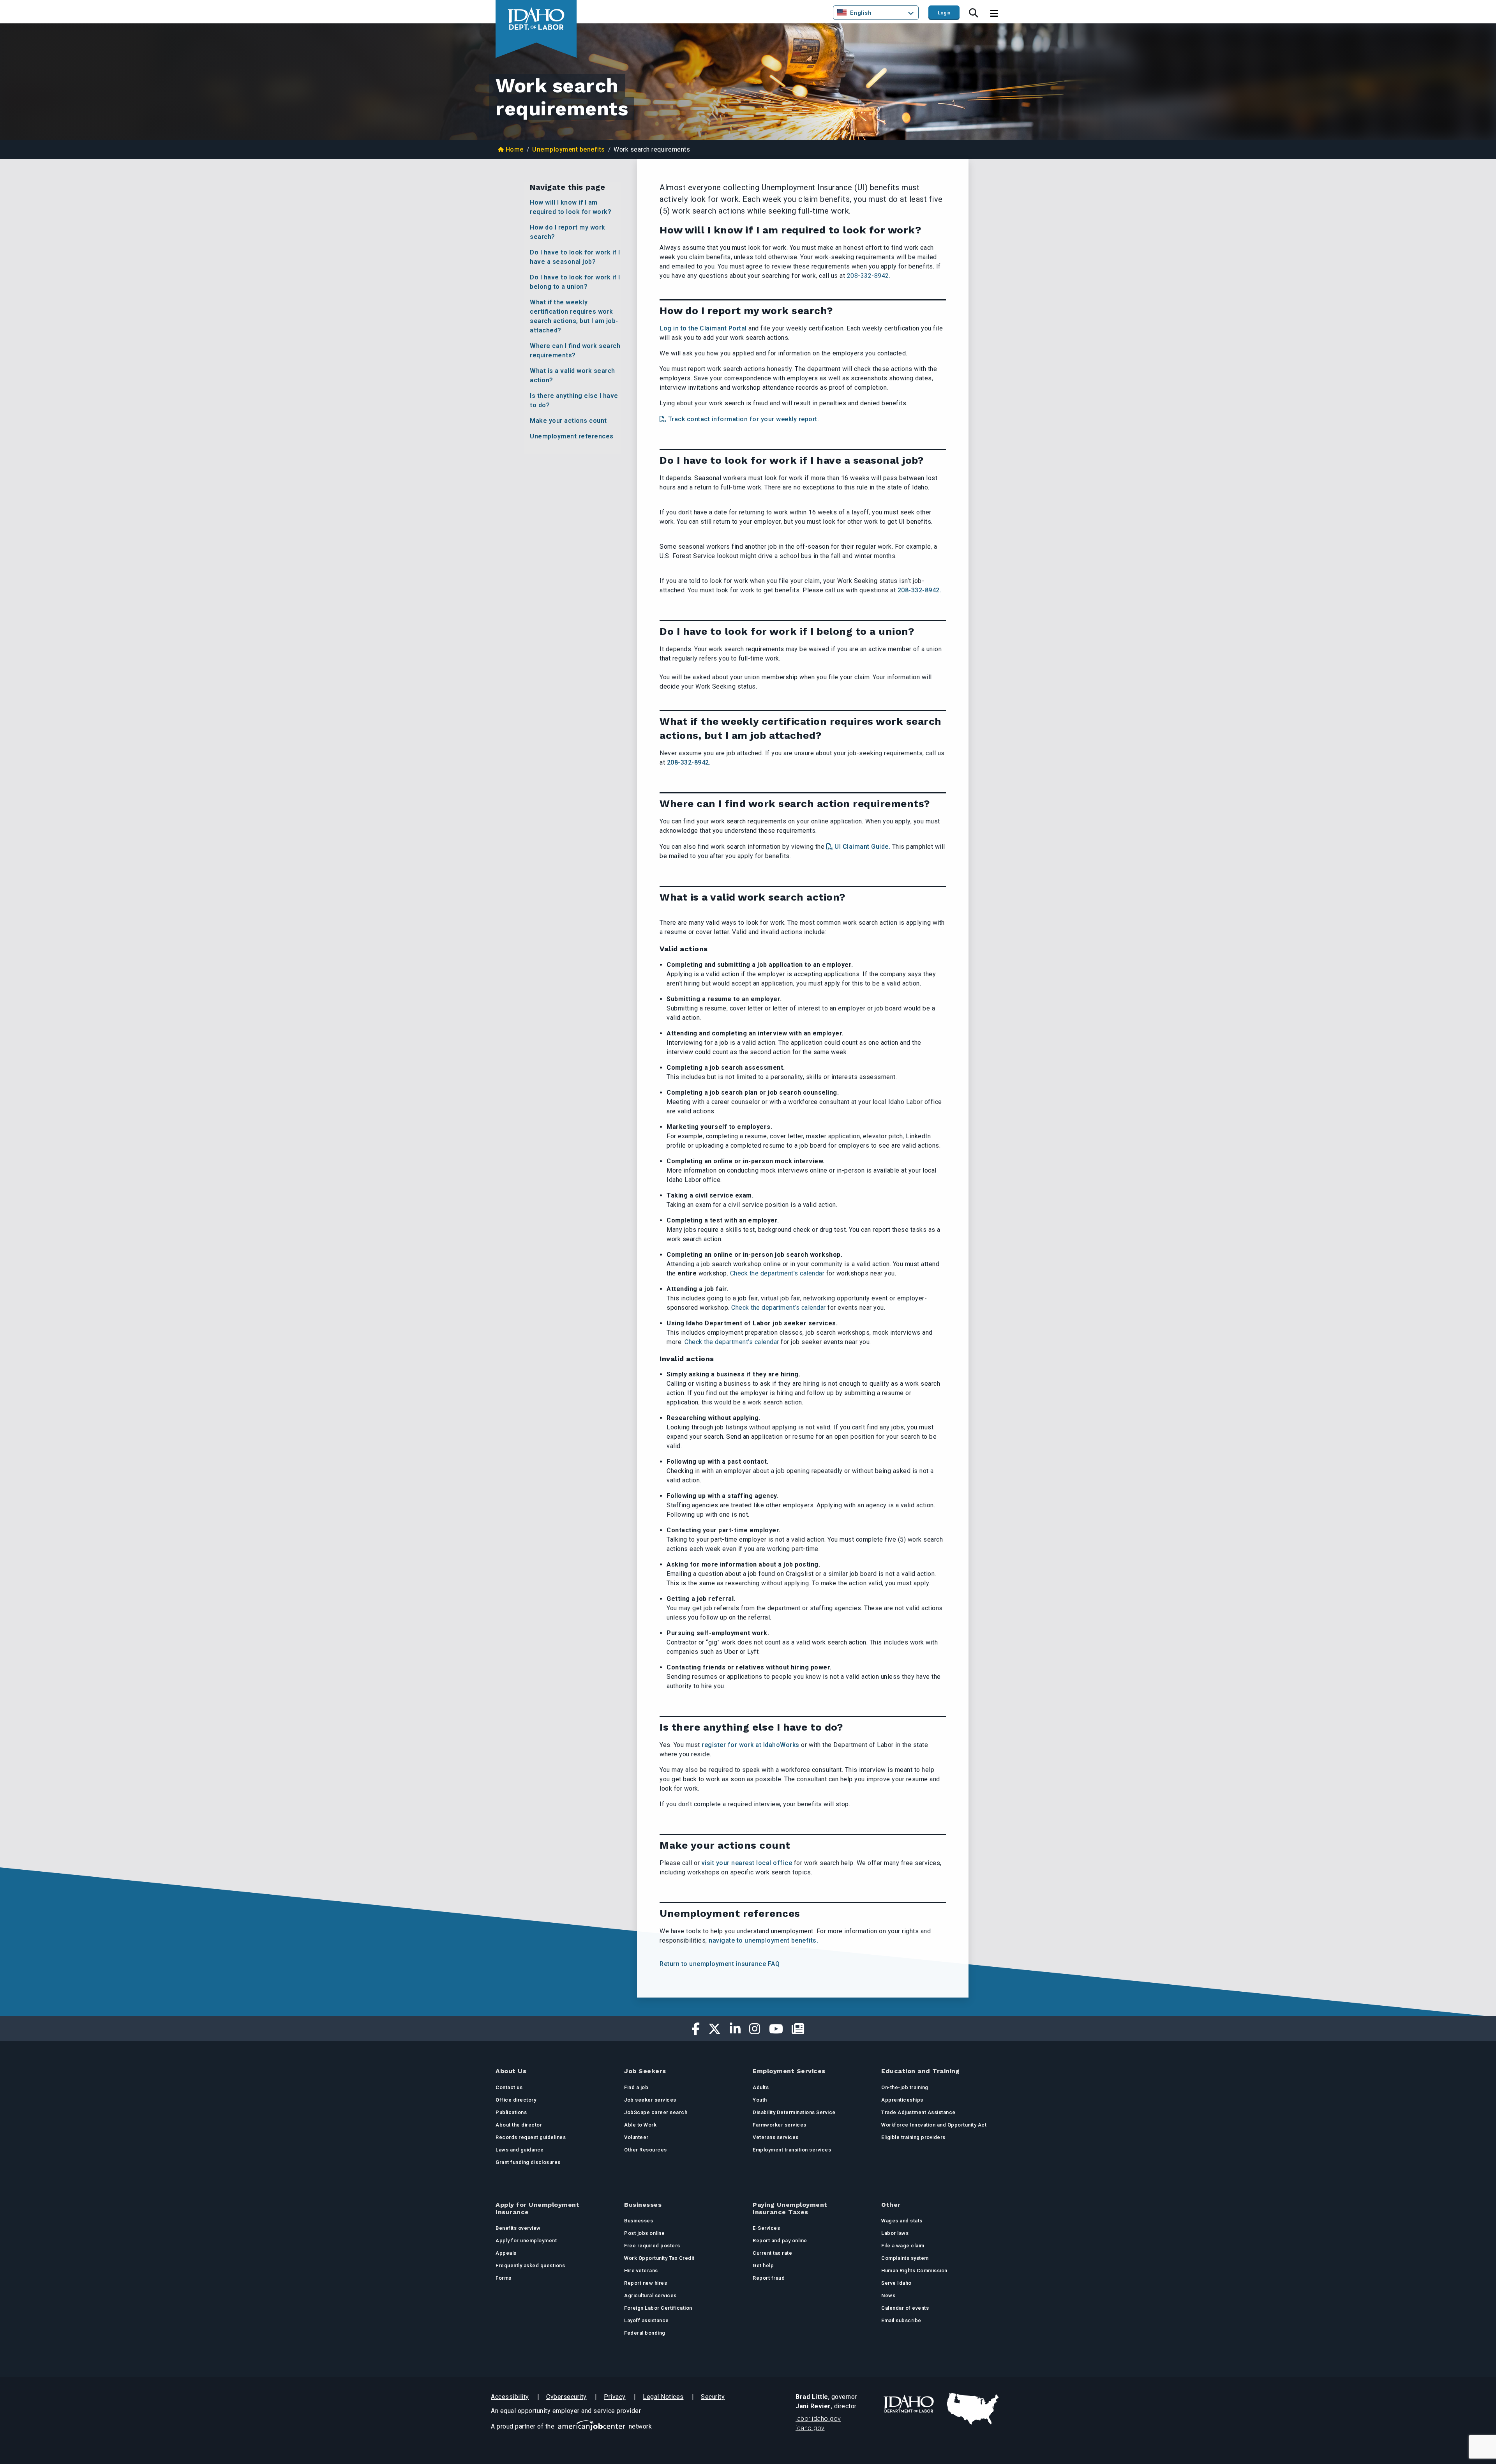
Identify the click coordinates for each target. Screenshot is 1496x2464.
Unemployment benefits (569, 149)
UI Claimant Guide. (862, 847)
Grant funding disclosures (528, 2162)
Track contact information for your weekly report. (744, 419)
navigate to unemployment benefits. (763, 1940)
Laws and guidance (520, 2150)
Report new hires (646, 2283)
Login (944, 13)
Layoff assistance (647, 2320)
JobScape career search (656, 2112)
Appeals (506, 2253)
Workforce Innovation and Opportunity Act (934, 2125)
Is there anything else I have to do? (574, 400)
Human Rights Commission (914, 2271)
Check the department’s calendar (777, 1273)
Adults (761, 2087)
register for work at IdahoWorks (751, 1745)
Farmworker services (780, 2125)
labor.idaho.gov (818, 2419)
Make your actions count (568, 421)
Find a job (636, 2087)
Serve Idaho (896, 2283)
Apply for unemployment (526, 2241)
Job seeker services (650, 2100)
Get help (763, 2265)
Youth (760, 2100)
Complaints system (905, 2258)
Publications (511, 2112)
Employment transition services (792, 2150)
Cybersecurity (566, 2397)
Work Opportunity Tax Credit (659, 2258)
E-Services (766, 2228)
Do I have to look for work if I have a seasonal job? (575, 257)
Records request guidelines (531, 2137)
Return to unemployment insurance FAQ (720, 1964)
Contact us (509, 2087)
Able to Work (640, 2125)
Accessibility (510, 2397)
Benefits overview (518, 2228)
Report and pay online (780, 2241)
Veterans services (776, 2137)
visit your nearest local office (746, 1863)
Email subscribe (901, 2320)
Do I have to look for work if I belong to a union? (575, 282)
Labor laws (895, 2233)
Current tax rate (772, 2253)
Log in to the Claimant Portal (703, 328)
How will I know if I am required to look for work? (571, 207)
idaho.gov (810, 2428)
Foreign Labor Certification (658, 2308)
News (888, 2295)
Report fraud (769, 2278)
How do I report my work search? (568, 232)
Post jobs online (644, 2233)
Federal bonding (645, 2333)
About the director (519, 2125)
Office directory (516, 2100)
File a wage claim (903, 2246)
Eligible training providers (913, 2137)
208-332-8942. (869, 276)
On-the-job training (905, 2087)
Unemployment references (572, 436)
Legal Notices (663, 2397)
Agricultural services (650, 2295)
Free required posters (652, 2246)
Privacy (615, 2397)
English (861, 13)
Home (515, 149)
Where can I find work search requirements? (575, 351)
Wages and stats (902, 2221)
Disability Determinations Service (794, 2112)
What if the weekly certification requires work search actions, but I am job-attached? (574, 316)
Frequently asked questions (530, 2265)
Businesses (639, 2221)
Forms (504, 2278)
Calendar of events (905, 2308)
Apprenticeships (902, 2100)
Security (713, 2397)
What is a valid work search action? (572, 375)
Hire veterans (641, 2271)
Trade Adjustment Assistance (918, 2112)
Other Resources (646, 2150)
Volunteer (636, 2137)
